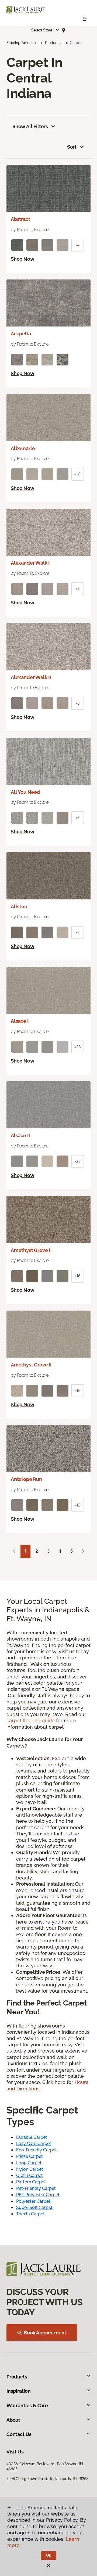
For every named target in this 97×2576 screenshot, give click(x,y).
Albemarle (23, 448)
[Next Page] (83, 1551)
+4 (78, 245)
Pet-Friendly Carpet (36, 2188)
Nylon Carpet (30, 2169)
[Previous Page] (14, 1551)
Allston (19, 907)
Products (53, 43)
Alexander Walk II (31, 677)
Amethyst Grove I (30, 1250)
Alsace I (20, 1021)
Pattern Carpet (31, 2182)
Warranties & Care (27, 2405)
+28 (78, 1047)
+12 (78, 1505)
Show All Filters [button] (30, 126)
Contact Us (19, 2434)
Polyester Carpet (33, 2201)
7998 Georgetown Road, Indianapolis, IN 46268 (47, 2479)
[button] (46, 30)
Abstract (20, 219)
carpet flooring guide (31, 1721)
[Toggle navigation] (85, 19)
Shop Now (23, 259)
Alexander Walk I (30, 563)
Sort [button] (72, 147)
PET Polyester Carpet (38, 2195)
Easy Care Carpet (34, 2143)
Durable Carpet (32, 2137)
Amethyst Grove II (31, 1365)
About (13, 2420)
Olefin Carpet (30, 2175)
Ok (49, 2555)
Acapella (21, 334)
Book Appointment (45, 2333)
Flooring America (21, 43)
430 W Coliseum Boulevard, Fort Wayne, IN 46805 (45, 2466)
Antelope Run (26, 1479)
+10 (78, 474)
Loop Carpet (29, 2163)
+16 (78, 1276)
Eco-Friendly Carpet (37, 2150)
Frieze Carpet (30, 2156)
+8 (78, 589)
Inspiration (19, 2391)
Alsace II (20, 1135)
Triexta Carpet (30, 2214)
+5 (78, 818)
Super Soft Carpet (34, 2207)
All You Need (25, 792)
